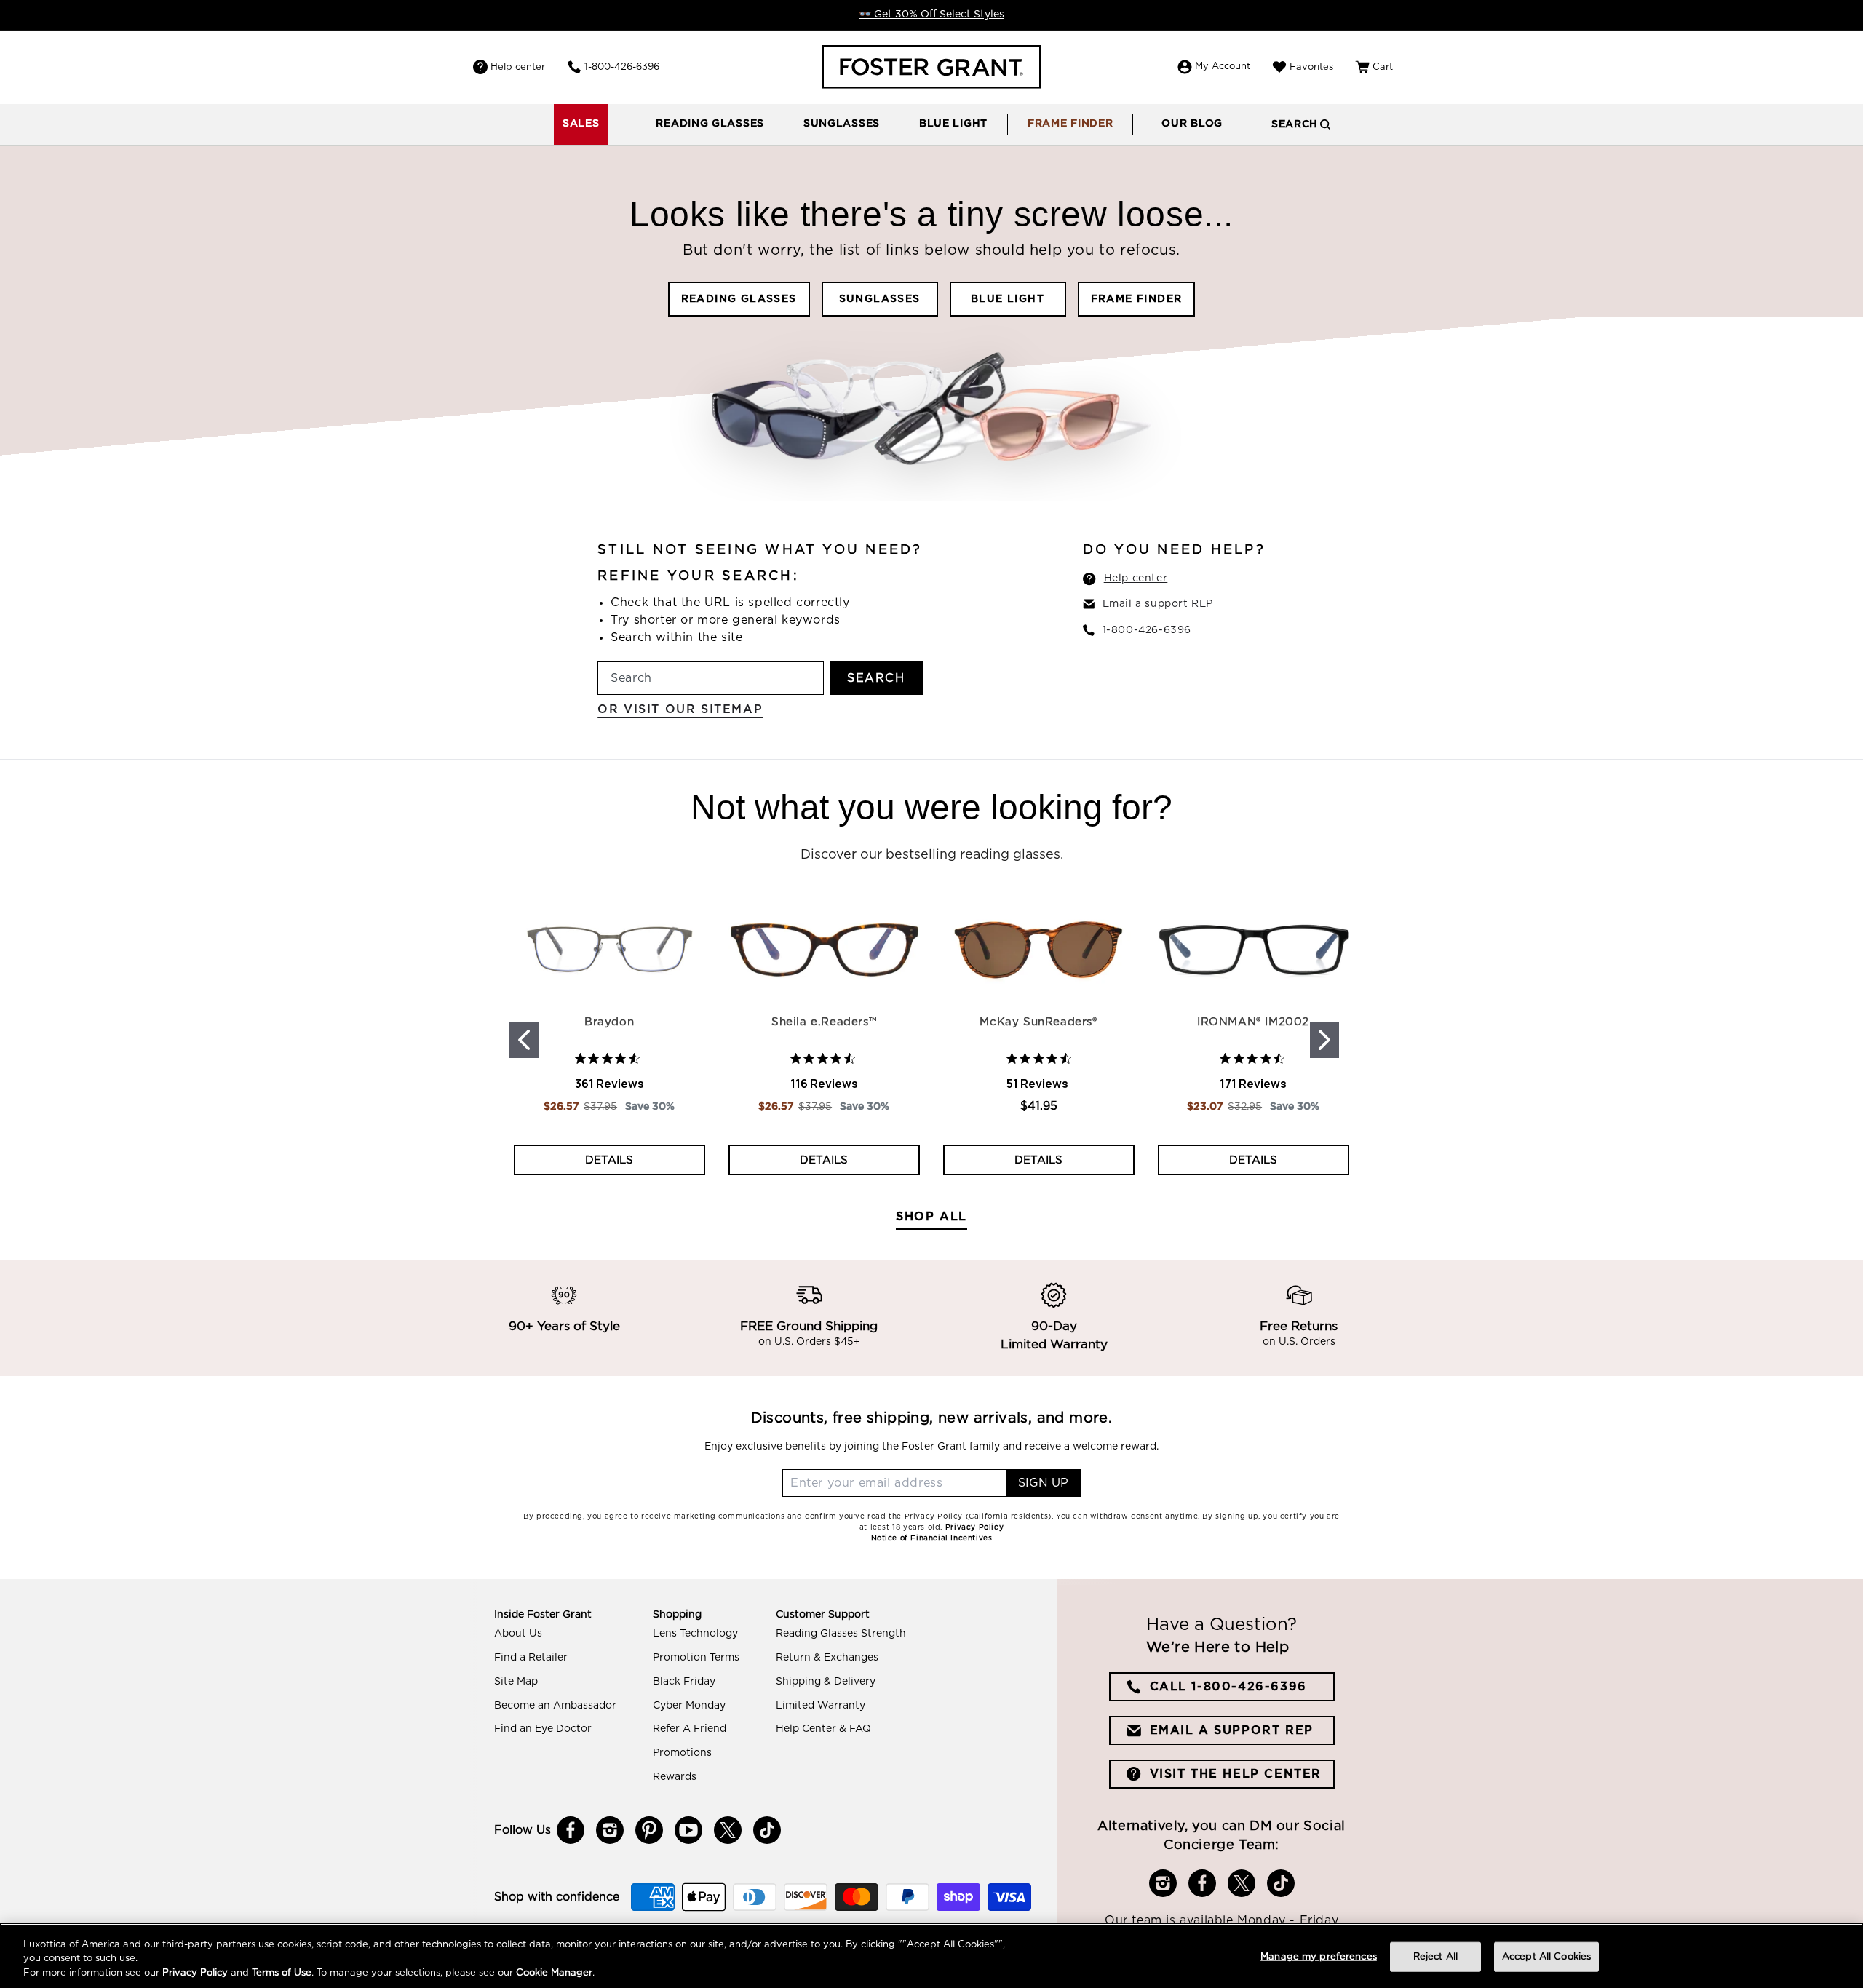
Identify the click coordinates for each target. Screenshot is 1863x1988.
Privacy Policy (195, 1973)
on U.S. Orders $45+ (809, 1343)
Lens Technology (695, 1634)
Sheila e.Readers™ (824, 1022)
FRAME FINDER (1137, 299)
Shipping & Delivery (826, 1682)
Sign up (1043, 1483)
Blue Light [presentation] (953, 124)
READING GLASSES (739, 299)
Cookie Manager (554, 1973)
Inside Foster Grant (543, 1615)
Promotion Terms (696, 1658)
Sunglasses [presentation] (842, 124)
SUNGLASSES (880, 299)
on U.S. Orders (1299, 1343)
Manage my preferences (1319, 1956)
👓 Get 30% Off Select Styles (931, 15)
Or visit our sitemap (680, 709)
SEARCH (876, 678)
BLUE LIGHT (1008, 299)
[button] (710, 124)
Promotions (682, 1753)
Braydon (609, 1022)
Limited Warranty (821, 1706)
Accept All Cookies (1546, 1956)
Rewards (675, 1777)
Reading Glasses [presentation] (710, 124)
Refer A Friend (690, 1729)
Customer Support (823, 1615)
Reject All (1435, 1956)
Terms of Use (282, 1973)
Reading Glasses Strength (841, 1634)
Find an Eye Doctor (543, 1729)
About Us (518, 1634)
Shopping (677, 1615)
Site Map (516, 1682)
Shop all (931, 1217)
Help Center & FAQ (823, 1729)
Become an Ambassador (555, 1706)
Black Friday (684, 1682)
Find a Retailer (531, 1658)
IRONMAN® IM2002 (1253, 1022)
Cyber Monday (689, 1706)
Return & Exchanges (827, 1658)
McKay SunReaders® (1038, 1022)
